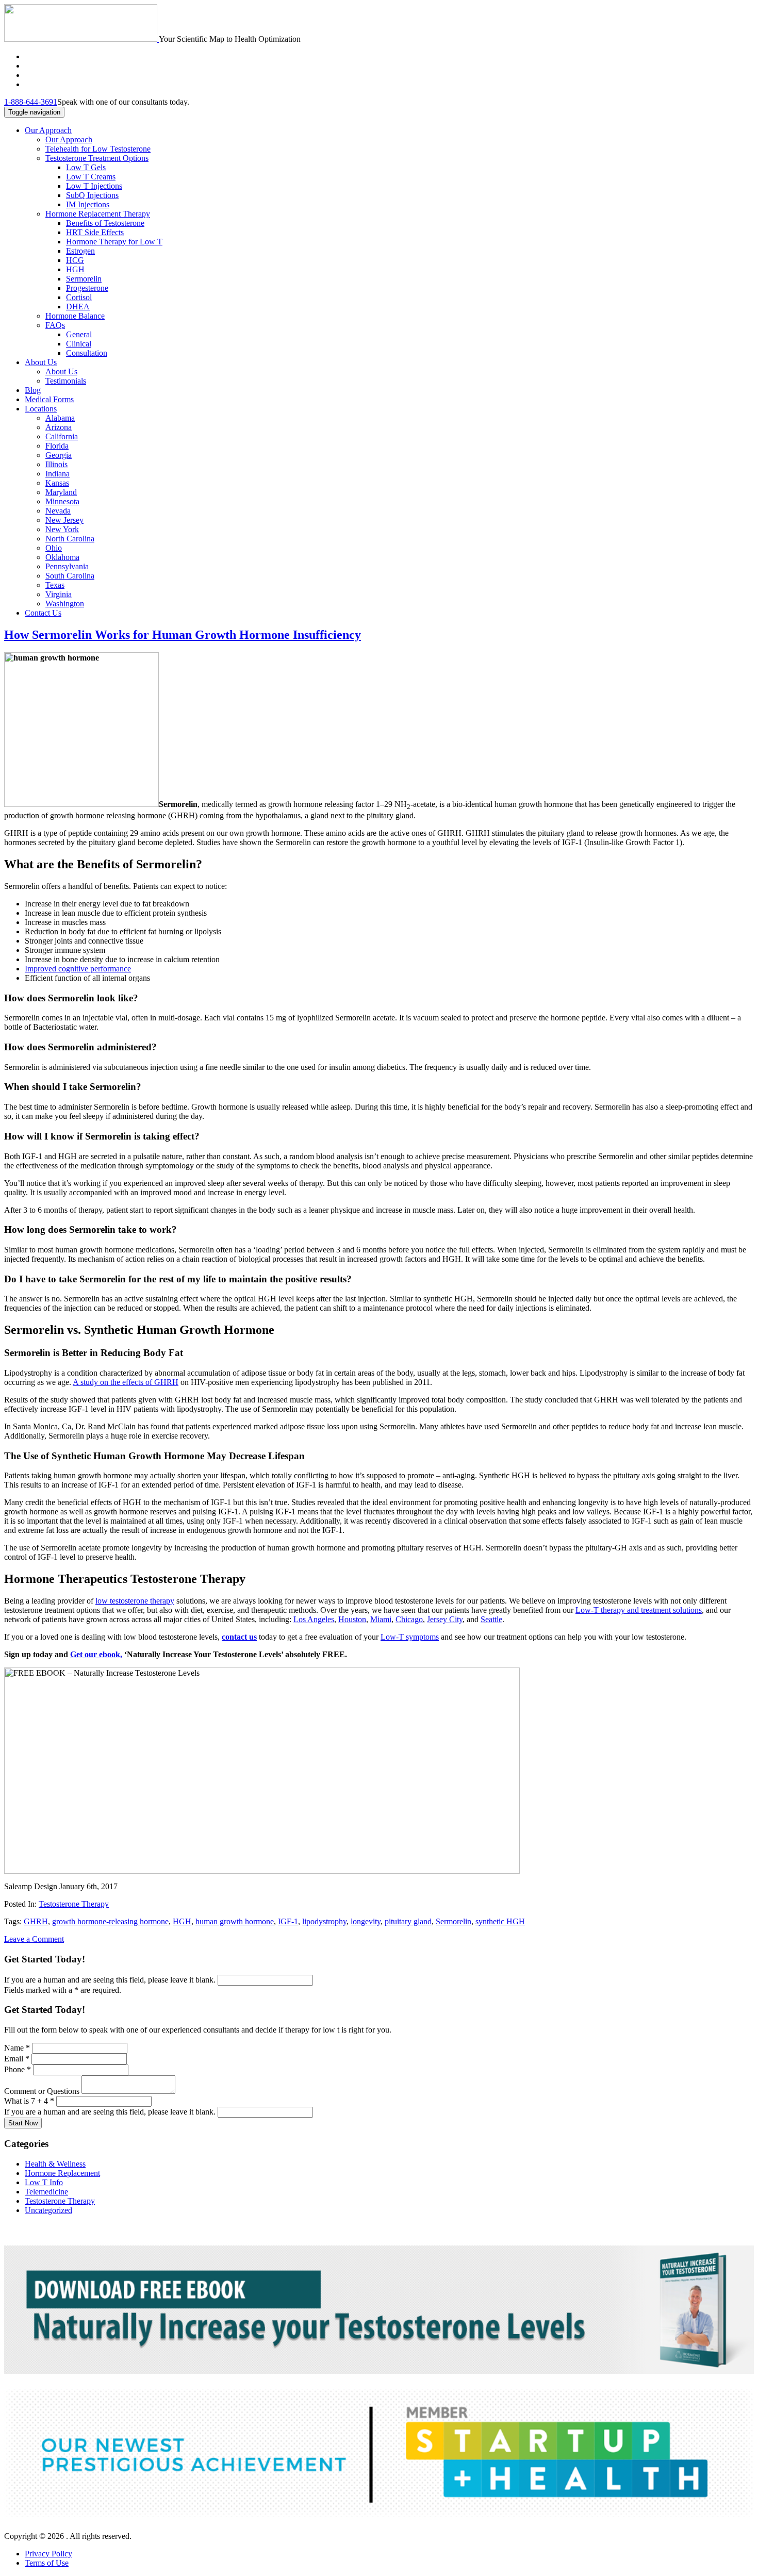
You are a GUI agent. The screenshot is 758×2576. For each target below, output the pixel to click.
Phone (18, 2069)
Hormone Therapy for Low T (114, 242)
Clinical (79, 344)
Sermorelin (84, 279)
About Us (41, 362)
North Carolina (70, 539)
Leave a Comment (34, 1939)
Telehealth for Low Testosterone (98, 149)
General (79, 334)
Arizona (59, 427)
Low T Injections (94, 186)
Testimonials (66, 381)
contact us (239, 1637)
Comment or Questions (43, 2091)
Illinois (56, 464)
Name (17, 2048)
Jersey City (445, 1619)
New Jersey (64, 520)
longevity (366, 1921)
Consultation (87, 353)
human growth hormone (235, 1921)
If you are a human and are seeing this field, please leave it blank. (111, 1980)
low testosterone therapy (135, 1601)
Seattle (491, 1619)
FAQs (55, 325)
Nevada (58, 511)
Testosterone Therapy (74, 1904)
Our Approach (48, 130)
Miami (381, 1619)
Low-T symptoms (410, 1637)
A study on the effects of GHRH (126, 1382)
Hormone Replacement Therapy (98, 214)
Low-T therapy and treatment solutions (639, 1610)
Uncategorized (48, 2210)
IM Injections (88, 204)
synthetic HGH (500, 1921)
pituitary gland (408, 1921)
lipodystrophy (324, 1921)
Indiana (57, 474)
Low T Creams (91, 177)
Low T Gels (86, 167)
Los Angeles (314, 1619)
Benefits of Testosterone (105, 223)
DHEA (78, 307)
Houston (352, 1619)
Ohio (54, 548)
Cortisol (79, 297)
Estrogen (80, 251)
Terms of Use (47, 2563)
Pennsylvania (67, 566)
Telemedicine (46, 2192)
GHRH (36, 1921)
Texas (55, 585)
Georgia (59, 455)
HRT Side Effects (95, 232)
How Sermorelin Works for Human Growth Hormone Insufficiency (183, 635)
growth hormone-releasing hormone (110, 1921)
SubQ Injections (92, 195)
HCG (75, 260)
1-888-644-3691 (31, 102)
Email (17, 2059)
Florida (57, 446)
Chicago (409, 1619)
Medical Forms (49, 399)
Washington (65, 604)
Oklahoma (62, 557)
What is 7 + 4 (29, 2101)
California (62, 436)
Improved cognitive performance (78, 969)
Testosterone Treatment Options (97, 158)
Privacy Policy (48, 2554)
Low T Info (44, 2182)
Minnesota (62, 501)
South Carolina (70, 576)
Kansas (57, 483)
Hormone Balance (75, 316)
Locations (41, 409)
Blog (33, 390)
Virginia (59, 594)
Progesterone (87, 288)
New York (62, 529)
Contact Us (43, 613)
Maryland (61, 492)
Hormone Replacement (62, 2173)
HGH (75, 269)
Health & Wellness (55, 2164)
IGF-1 (288, 1921)
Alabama (60, 418)
